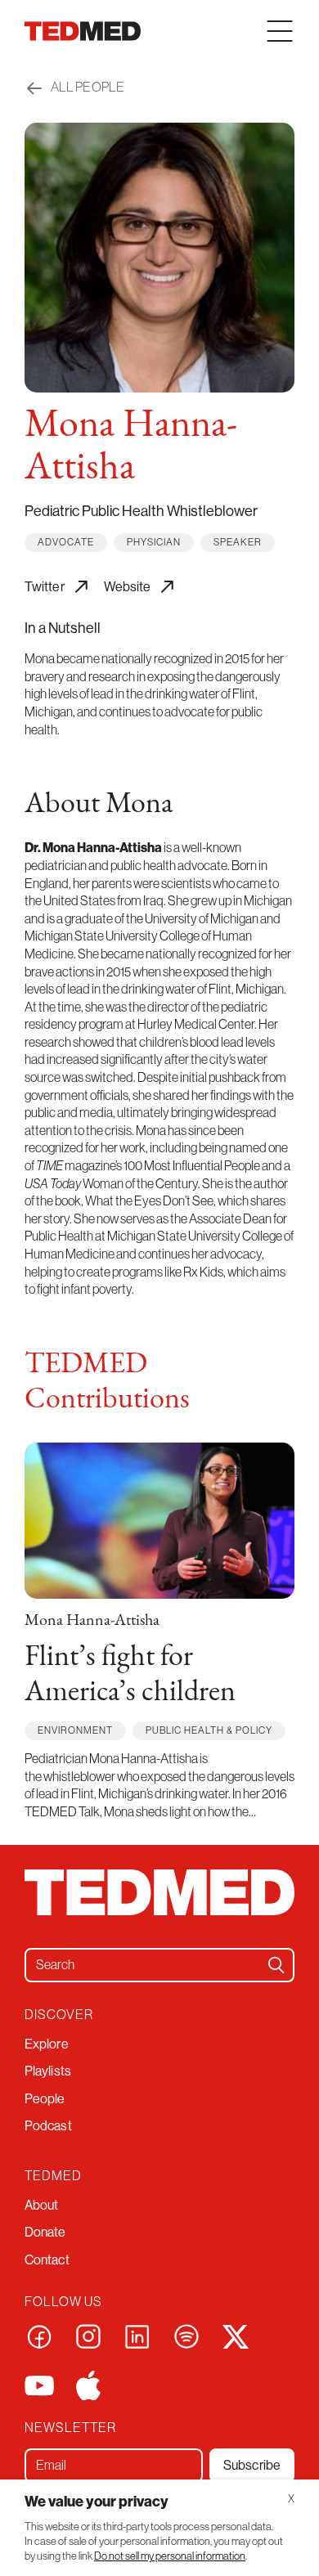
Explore (47, 2044)
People (45, 2099)
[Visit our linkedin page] (137, 2336)
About (42, 2205)
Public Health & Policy (209, 1730)
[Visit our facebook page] (39, 2336)
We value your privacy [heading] (97, 2502)
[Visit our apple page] (88, 2385)
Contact (47, 2260)
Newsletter (70, 2427)
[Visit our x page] (236, 2336)
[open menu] (280, 31)
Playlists (48, 2071)
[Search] (276, 1965)
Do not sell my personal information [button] (170, 2556)
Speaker (238, 542)
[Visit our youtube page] (39, 2385)
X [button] (291, 2499)
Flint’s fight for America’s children (130, 1675)
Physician (154, 542)
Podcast (48, 2126)
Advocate (66, 542)
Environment (75, 1730)
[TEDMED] (83, 31)
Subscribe (252, 2465)
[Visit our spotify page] (186, 2336)
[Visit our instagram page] (88, 2336)
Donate (45, 2232)
